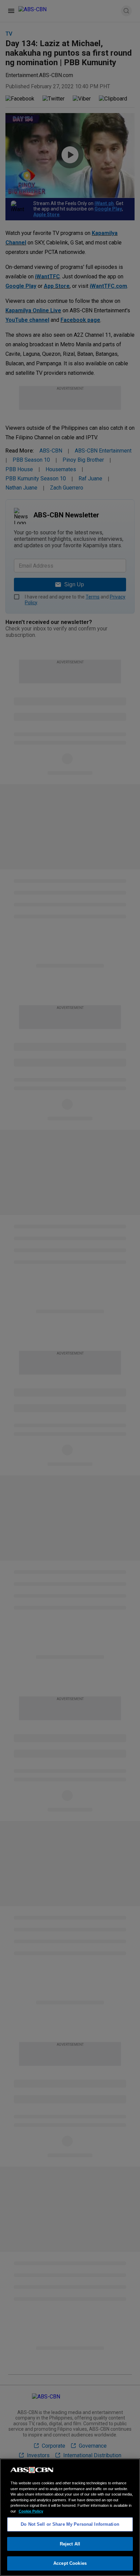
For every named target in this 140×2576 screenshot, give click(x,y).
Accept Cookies (70, 2563)
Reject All (70, 2544)
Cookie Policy (31, 2511)
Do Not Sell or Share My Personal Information (70, 2524)
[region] (70, 2517)
